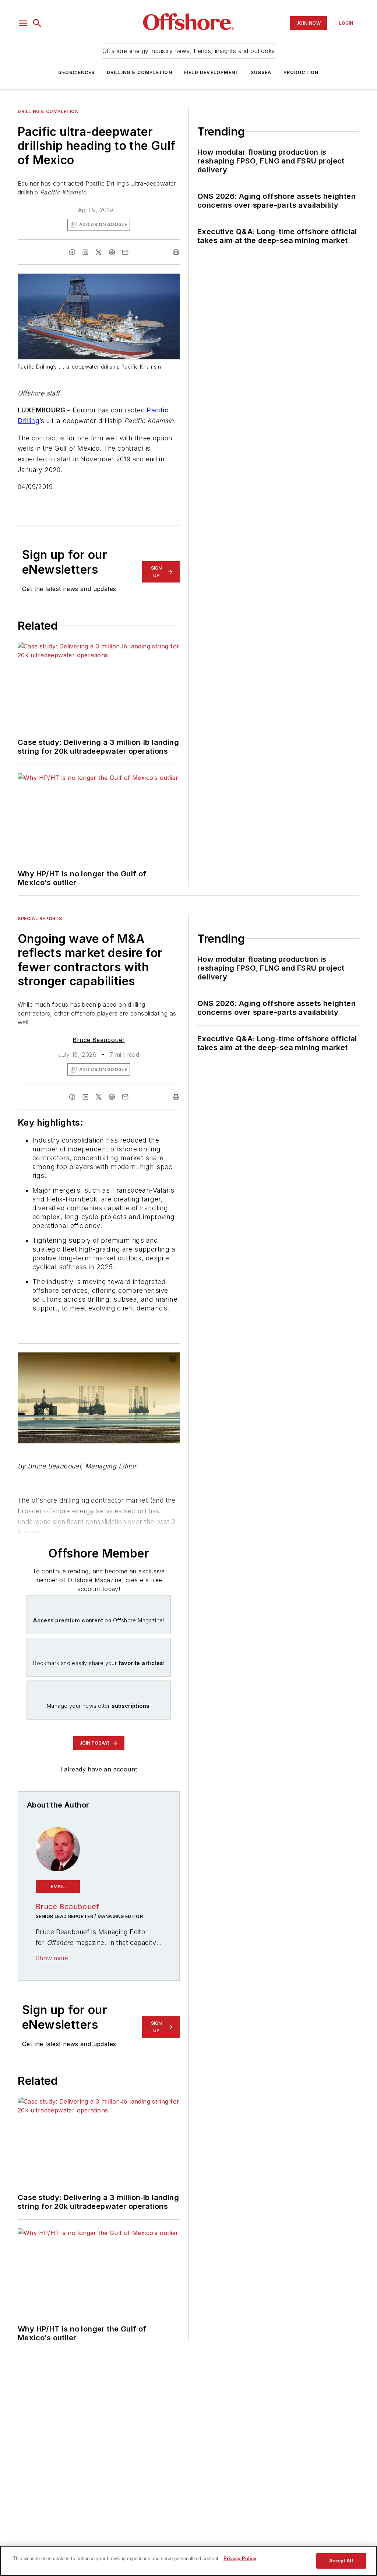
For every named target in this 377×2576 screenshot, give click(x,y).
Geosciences (76, 72)
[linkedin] (85, 252)
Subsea (261, 72)
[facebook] (72, 252)
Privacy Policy (240, 2559)
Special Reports (40, 919)
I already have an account (99, 1769)
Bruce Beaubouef (98, 1040)
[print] (176, 252)
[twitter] (99, 252)
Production (301, 72)
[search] (37, 23)
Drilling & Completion (140, 72)
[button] (23, 23)
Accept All (341, 2561)
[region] (188, 2561)
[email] (125, 252)
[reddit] (112, 252)
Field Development (212, 72)
